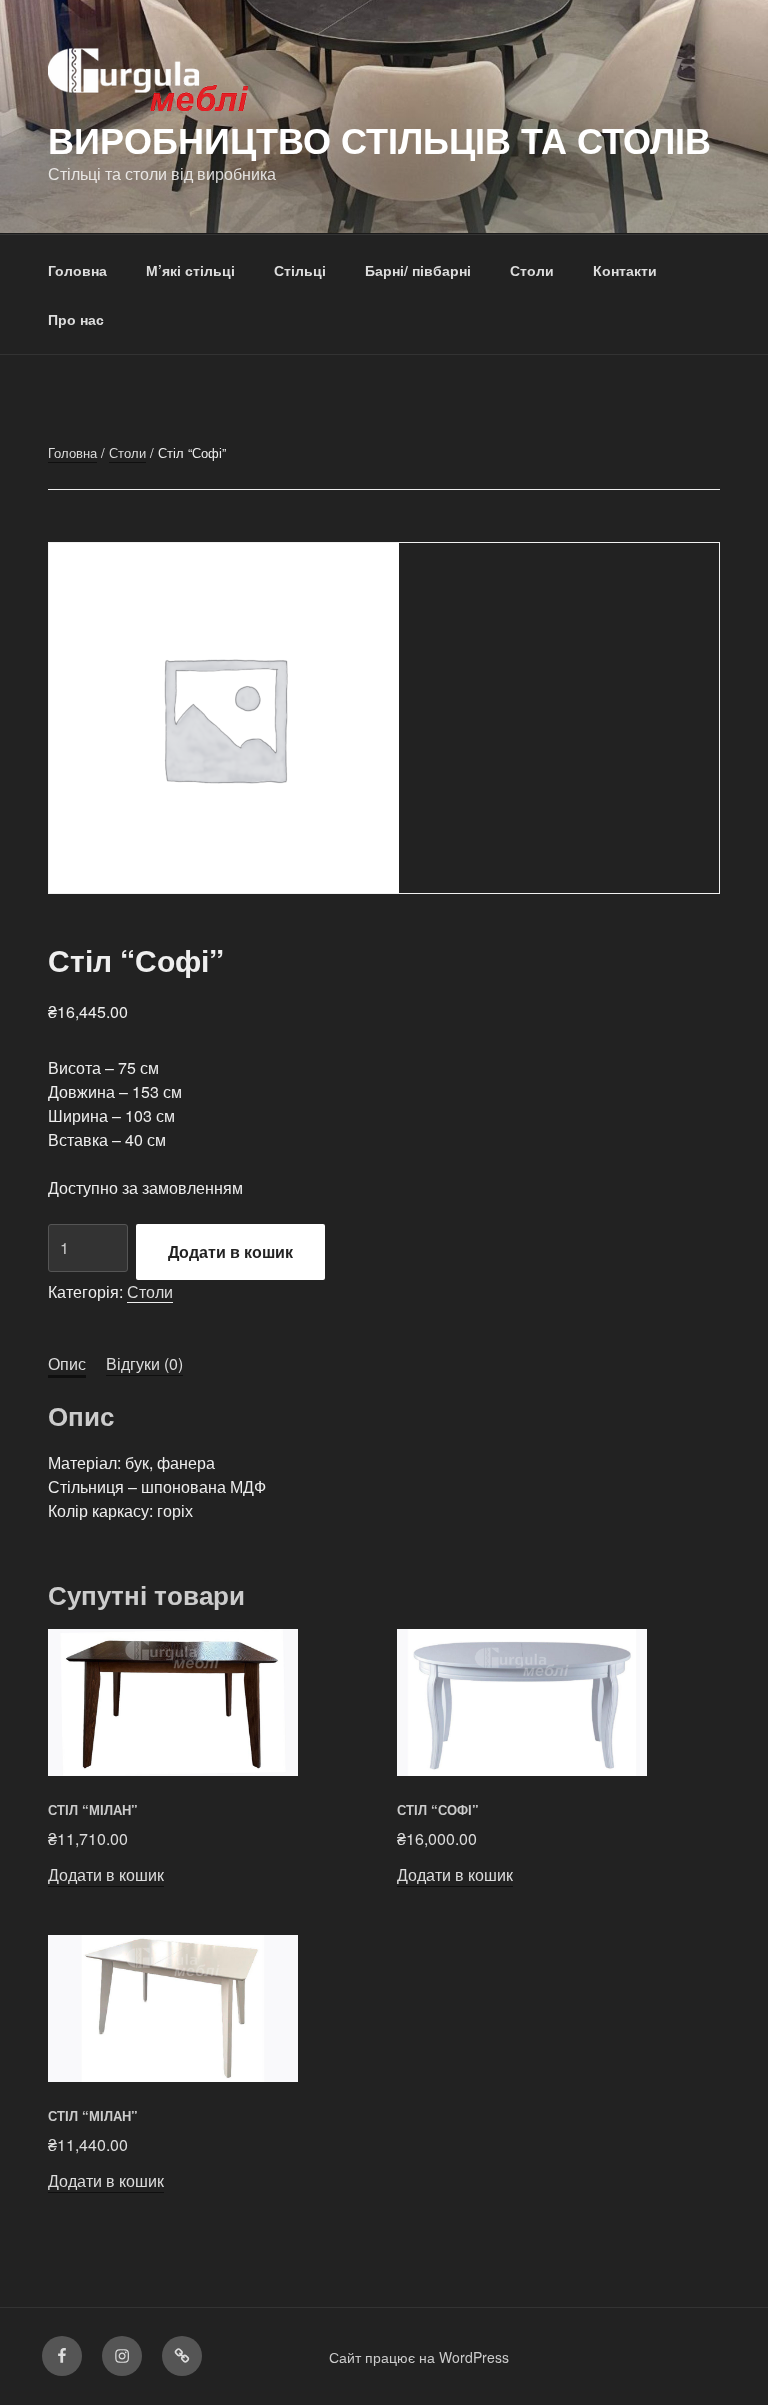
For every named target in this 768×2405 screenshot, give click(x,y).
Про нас (76, 319)
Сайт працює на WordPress (419, 2357)
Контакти (625, 270)
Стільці (300, 270)
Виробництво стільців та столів (379, 139)
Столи (532, 270)
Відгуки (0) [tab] (144, 1363)
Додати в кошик (230, 1251)
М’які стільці (190, 270)
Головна (77, 270)
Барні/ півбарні (418, 270)
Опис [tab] (67, 1363)
